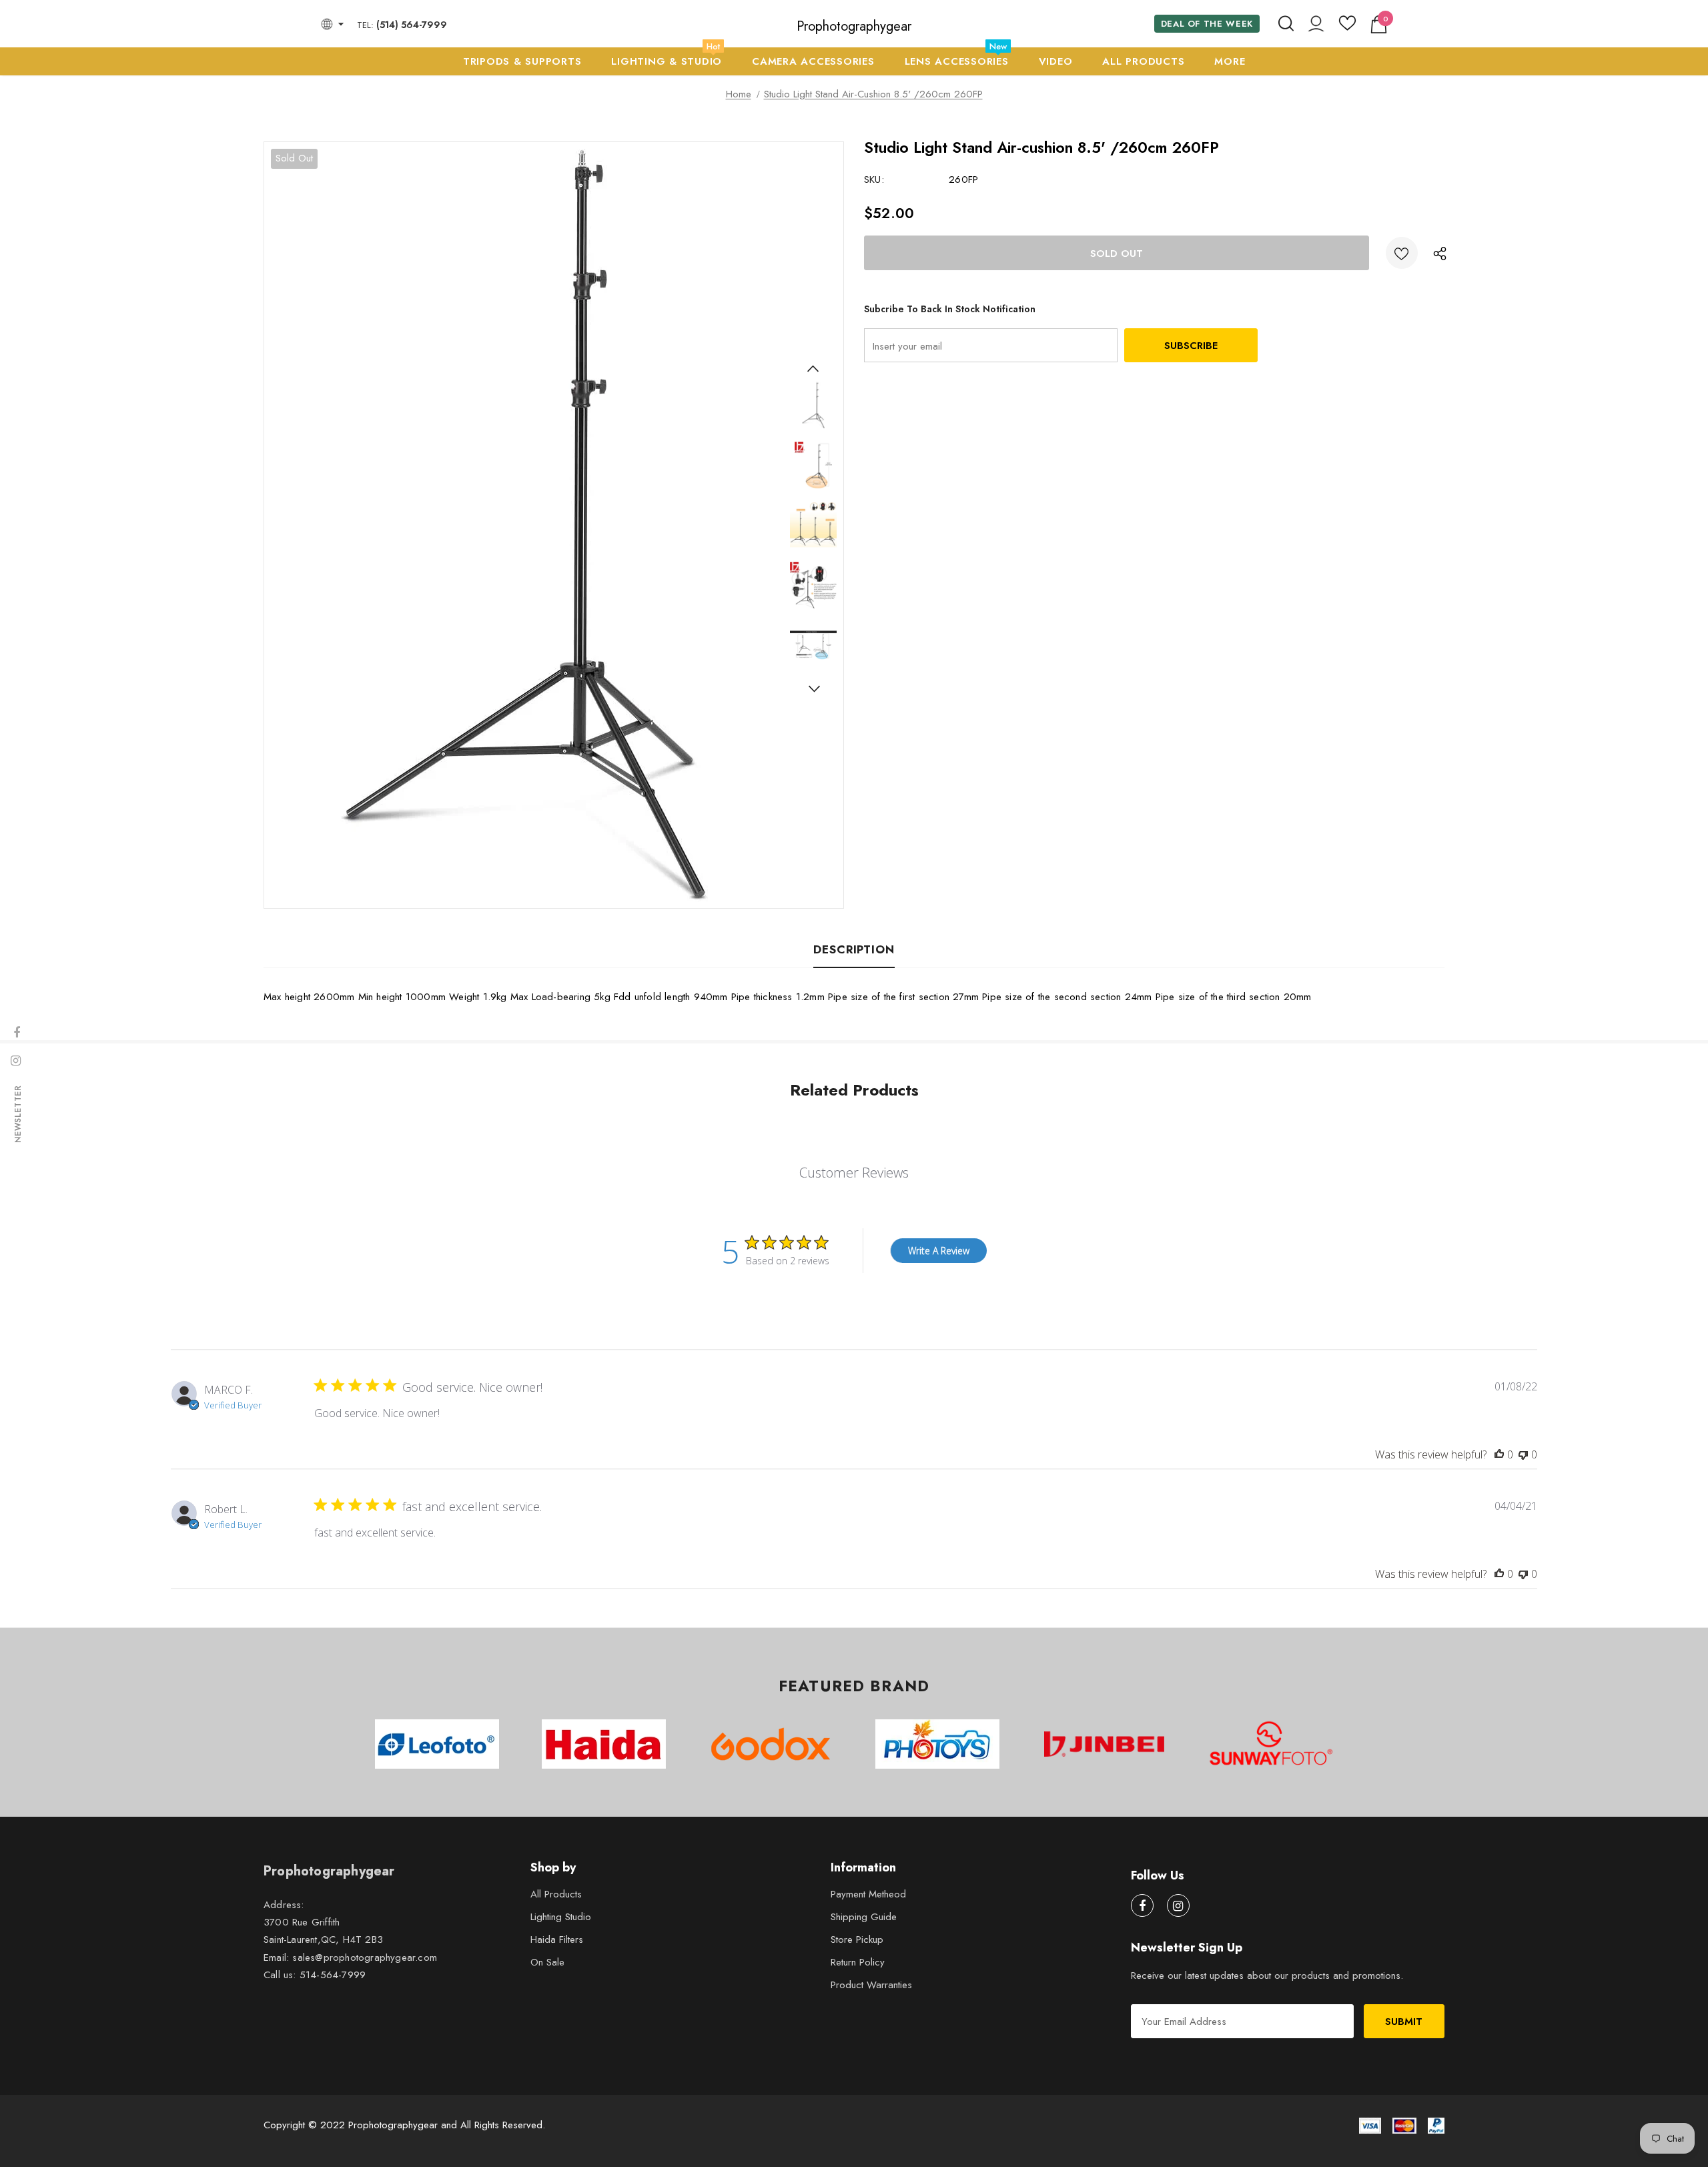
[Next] (813, 689)
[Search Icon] (1286, 24)
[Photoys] (937, 1744)
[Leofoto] (437, 1744)
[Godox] (771, 1744)
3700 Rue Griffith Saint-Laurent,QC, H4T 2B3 (323, 1931)
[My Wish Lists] (1347, 28)
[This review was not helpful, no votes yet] (1523, 1454)
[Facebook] (1142, 1905)
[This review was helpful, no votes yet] (1499, 1454)
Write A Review (939, 1251)
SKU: (874, 179)
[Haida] (604, 1744)
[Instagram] (1178, 1905)
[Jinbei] (1104, 1744)
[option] (524, 525)
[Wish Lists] (1402, 253)
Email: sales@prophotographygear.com (350, 1958)
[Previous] (813, 368)
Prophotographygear (854, 27)
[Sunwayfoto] (1271, 1749)
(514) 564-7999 (412, 25)
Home (739, 94)
